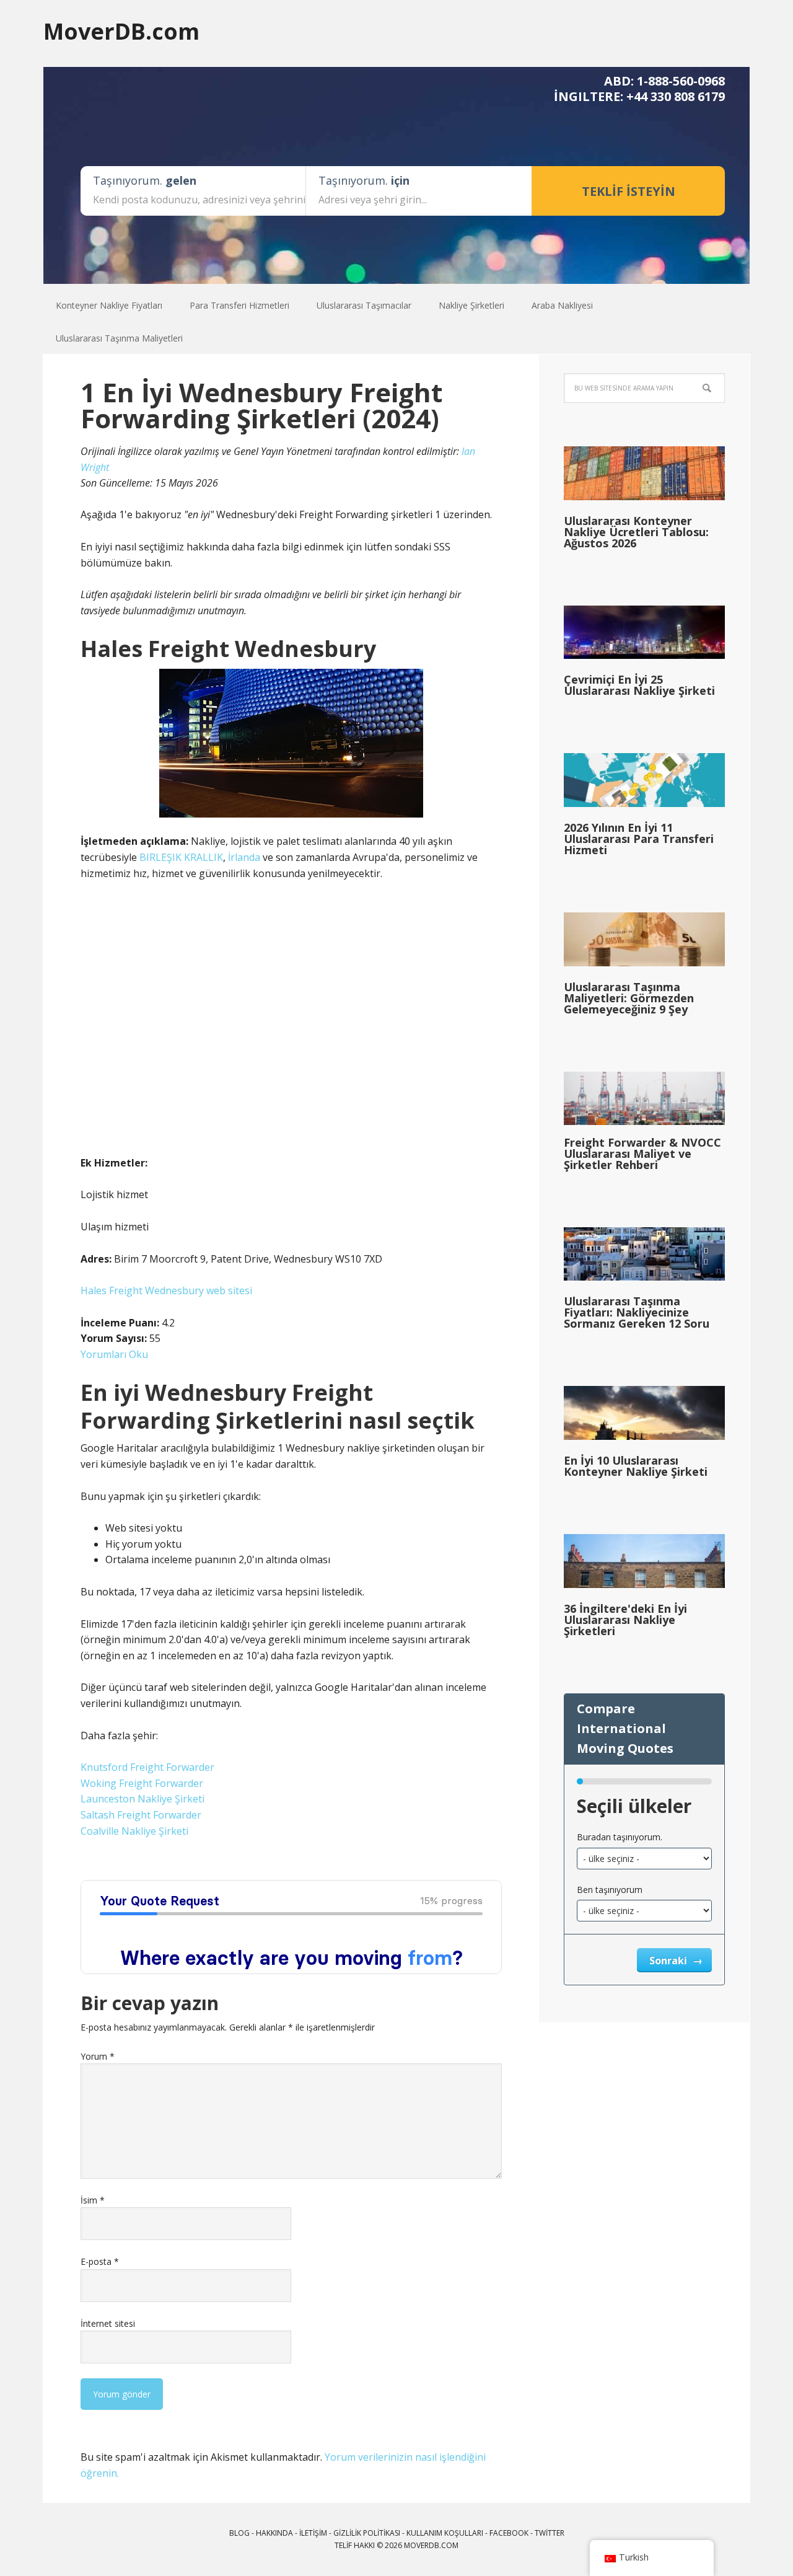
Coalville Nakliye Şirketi (134, 1831)
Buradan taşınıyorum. (620, 1837)
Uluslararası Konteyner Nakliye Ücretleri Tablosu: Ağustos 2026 (636, 532)
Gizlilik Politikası (367, 2533)
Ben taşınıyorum (610, 1890)
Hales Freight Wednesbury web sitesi (166, 1290)
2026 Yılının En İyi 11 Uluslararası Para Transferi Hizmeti (639, 839)
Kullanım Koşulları (445, 2533)
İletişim (313, 2533)
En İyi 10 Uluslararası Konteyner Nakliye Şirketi (636, 1466)
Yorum (98, 2056)
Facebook (509, 2533)
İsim (93, 2200)
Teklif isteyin (629, 191)
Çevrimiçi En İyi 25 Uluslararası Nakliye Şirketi (639, 685)
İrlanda (244, 857)
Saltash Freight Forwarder (141, 1815)
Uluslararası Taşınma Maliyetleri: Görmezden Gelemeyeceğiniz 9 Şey (629, 998)
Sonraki (669, 1961)
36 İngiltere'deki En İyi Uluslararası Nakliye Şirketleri (625, 1620)
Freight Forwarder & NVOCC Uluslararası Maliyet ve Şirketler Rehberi (642, 1153)
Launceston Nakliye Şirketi (142, 1799)
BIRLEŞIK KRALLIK (181, 857)
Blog (239, 2533)
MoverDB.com (121, 31)
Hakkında (274, 2533)
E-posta (100, 2261)
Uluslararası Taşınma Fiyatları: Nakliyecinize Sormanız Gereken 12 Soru (637, 1312)
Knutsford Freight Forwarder (147, 1767)
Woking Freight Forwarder (142, 1783)
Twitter (550, 2533)
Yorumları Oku (114, 1354)
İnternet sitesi (108, 2323)
